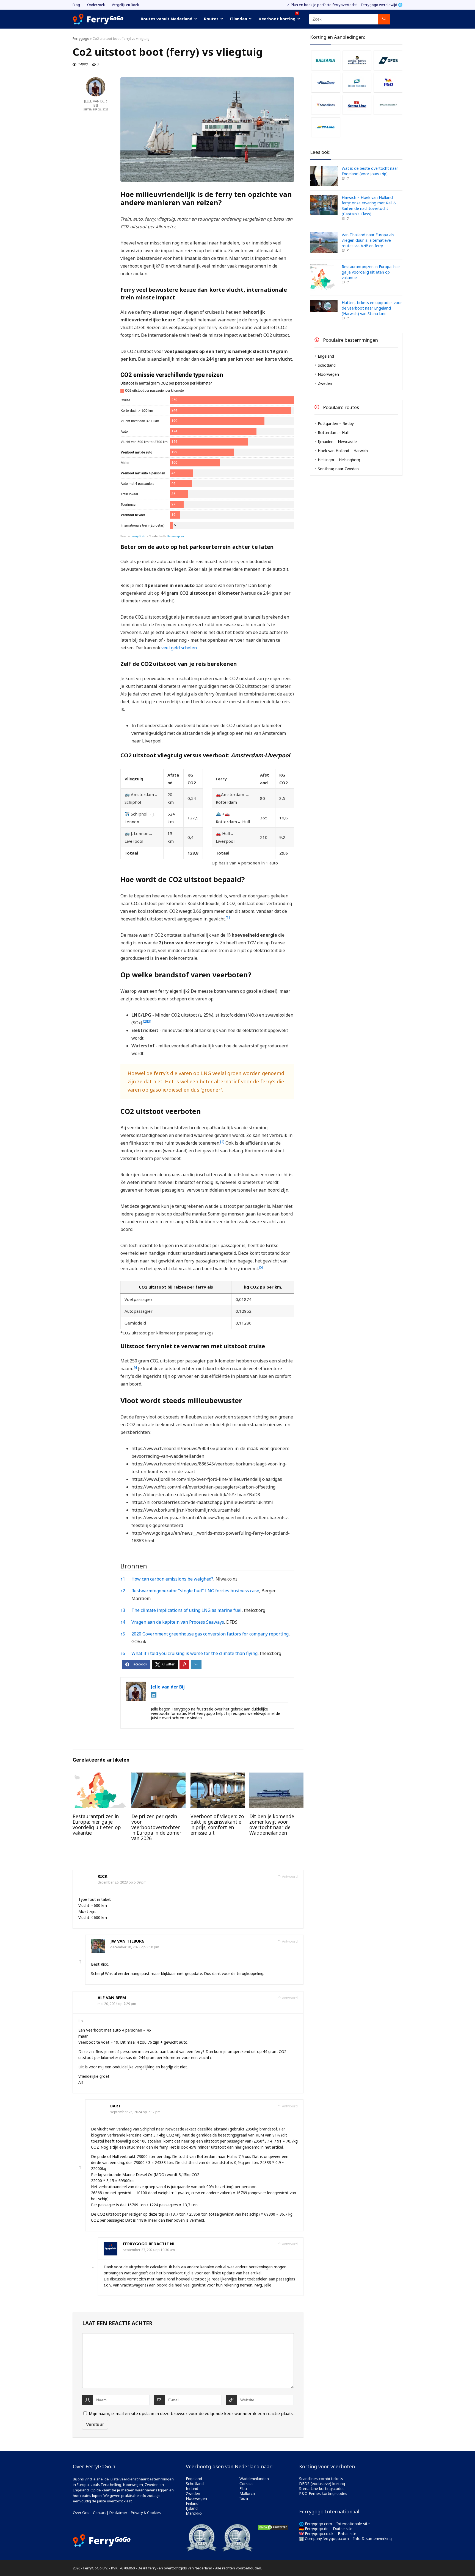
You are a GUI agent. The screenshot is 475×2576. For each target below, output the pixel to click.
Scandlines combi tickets (321, 2479)
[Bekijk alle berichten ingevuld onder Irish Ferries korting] (357, 83)
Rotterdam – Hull (333, 432)
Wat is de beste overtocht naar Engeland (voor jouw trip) (370, 171)
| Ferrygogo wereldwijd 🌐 (380, 5)
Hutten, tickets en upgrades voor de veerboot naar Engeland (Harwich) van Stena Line (372, 308)
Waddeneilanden (254, 2479)
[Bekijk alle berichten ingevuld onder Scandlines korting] (326, 105)
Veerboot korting (278, 18)
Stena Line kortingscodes (322, 2489)
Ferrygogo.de (317, 2529)
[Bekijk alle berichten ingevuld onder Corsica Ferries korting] (357, 60)
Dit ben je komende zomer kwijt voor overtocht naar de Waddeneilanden (272, 1824)
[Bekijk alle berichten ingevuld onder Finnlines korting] (326, 83)
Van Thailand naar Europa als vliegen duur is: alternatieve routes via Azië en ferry (368, 240)
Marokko (194, 2513)
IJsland (192, 2508)
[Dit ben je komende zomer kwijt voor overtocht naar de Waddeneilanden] (276, 1776)
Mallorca (247, 2493)
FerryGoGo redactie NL (149, 2244)
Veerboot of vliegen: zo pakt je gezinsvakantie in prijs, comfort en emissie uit (217, 1824)
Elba (243, 2489)
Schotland (327, 365)
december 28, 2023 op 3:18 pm (135, 1947)
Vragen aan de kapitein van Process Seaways (178, 1622)
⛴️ (218, 814)
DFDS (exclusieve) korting (322, 2484)
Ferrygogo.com (318, 2524)
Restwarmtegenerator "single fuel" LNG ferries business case (195, 1591)
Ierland (192, 2489)
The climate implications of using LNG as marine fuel (187, 1610)
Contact (99, 2513)
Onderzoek (96, 5)
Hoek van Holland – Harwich (343, 451)
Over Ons (81, 2513)
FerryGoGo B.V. (96, 2568)
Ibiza (244, 2498)
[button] (228, 919)
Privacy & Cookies (146, 2513)
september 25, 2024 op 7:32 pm (135, 2112)
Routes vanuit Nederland (167, 19)
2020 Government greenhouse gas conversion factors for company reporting (210, 1634)
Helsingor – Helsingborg (339, 460)
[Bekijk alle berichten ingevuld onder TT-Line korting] (326, 127)
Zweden (325, 383)
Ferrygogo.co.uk (319, 2534)
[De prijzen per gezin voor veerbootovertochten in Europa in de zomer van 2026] (158, 1776)
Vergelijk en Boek (125, 5)
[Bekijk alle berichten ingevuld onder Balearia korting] (326, 60)
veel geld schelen (179, 648)
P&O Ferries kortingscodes (323, 2493)
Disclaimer (118, 2513)
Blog (76, 5)
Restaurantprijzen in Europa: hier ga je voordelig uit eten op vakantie (97, 1824)
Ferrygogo (81, 39)
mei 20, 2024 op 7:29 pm (117, 2004)
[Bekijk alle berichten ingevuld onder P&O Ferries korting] (388, 83)
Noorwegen (328, 374)
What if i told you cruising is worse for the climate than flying (194, 1653)
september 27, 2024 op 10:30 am (149, 2250)
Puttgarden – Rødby (336, 423)
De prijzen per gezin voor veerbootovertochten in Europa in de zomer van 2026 (156, 1827)
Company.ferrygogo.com (327, 2539)
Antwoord (289, 1877)
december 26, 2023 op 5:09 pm (122, 1882)
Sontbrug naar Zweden (338, 469)
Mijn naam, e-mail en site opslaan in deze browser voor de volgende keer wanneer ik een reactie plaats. (191, 2413)
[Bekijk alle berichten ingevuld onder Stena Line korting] (357, 105)
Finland (192, 2503)
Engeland (326, 356)
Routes (211, 19)
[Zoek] (384, 19)
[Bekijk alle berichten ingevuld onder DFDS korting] (388, 60)
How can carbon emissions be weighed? (172, 1579)
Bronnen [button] (134, 1566)
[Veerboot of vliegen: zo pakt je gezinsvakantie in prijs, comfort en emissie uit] (218, 1776)
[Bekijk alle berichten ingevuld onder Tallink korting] (388, 105)
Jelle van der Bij (96, 103)
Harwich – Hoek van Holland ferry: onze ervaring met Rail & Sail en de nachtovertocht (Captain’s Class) (369, 206)
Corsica (246, 2484)
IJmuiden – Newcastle (337, 442)
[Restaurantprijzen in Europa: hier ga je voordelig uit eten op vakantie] (100, 1776)
